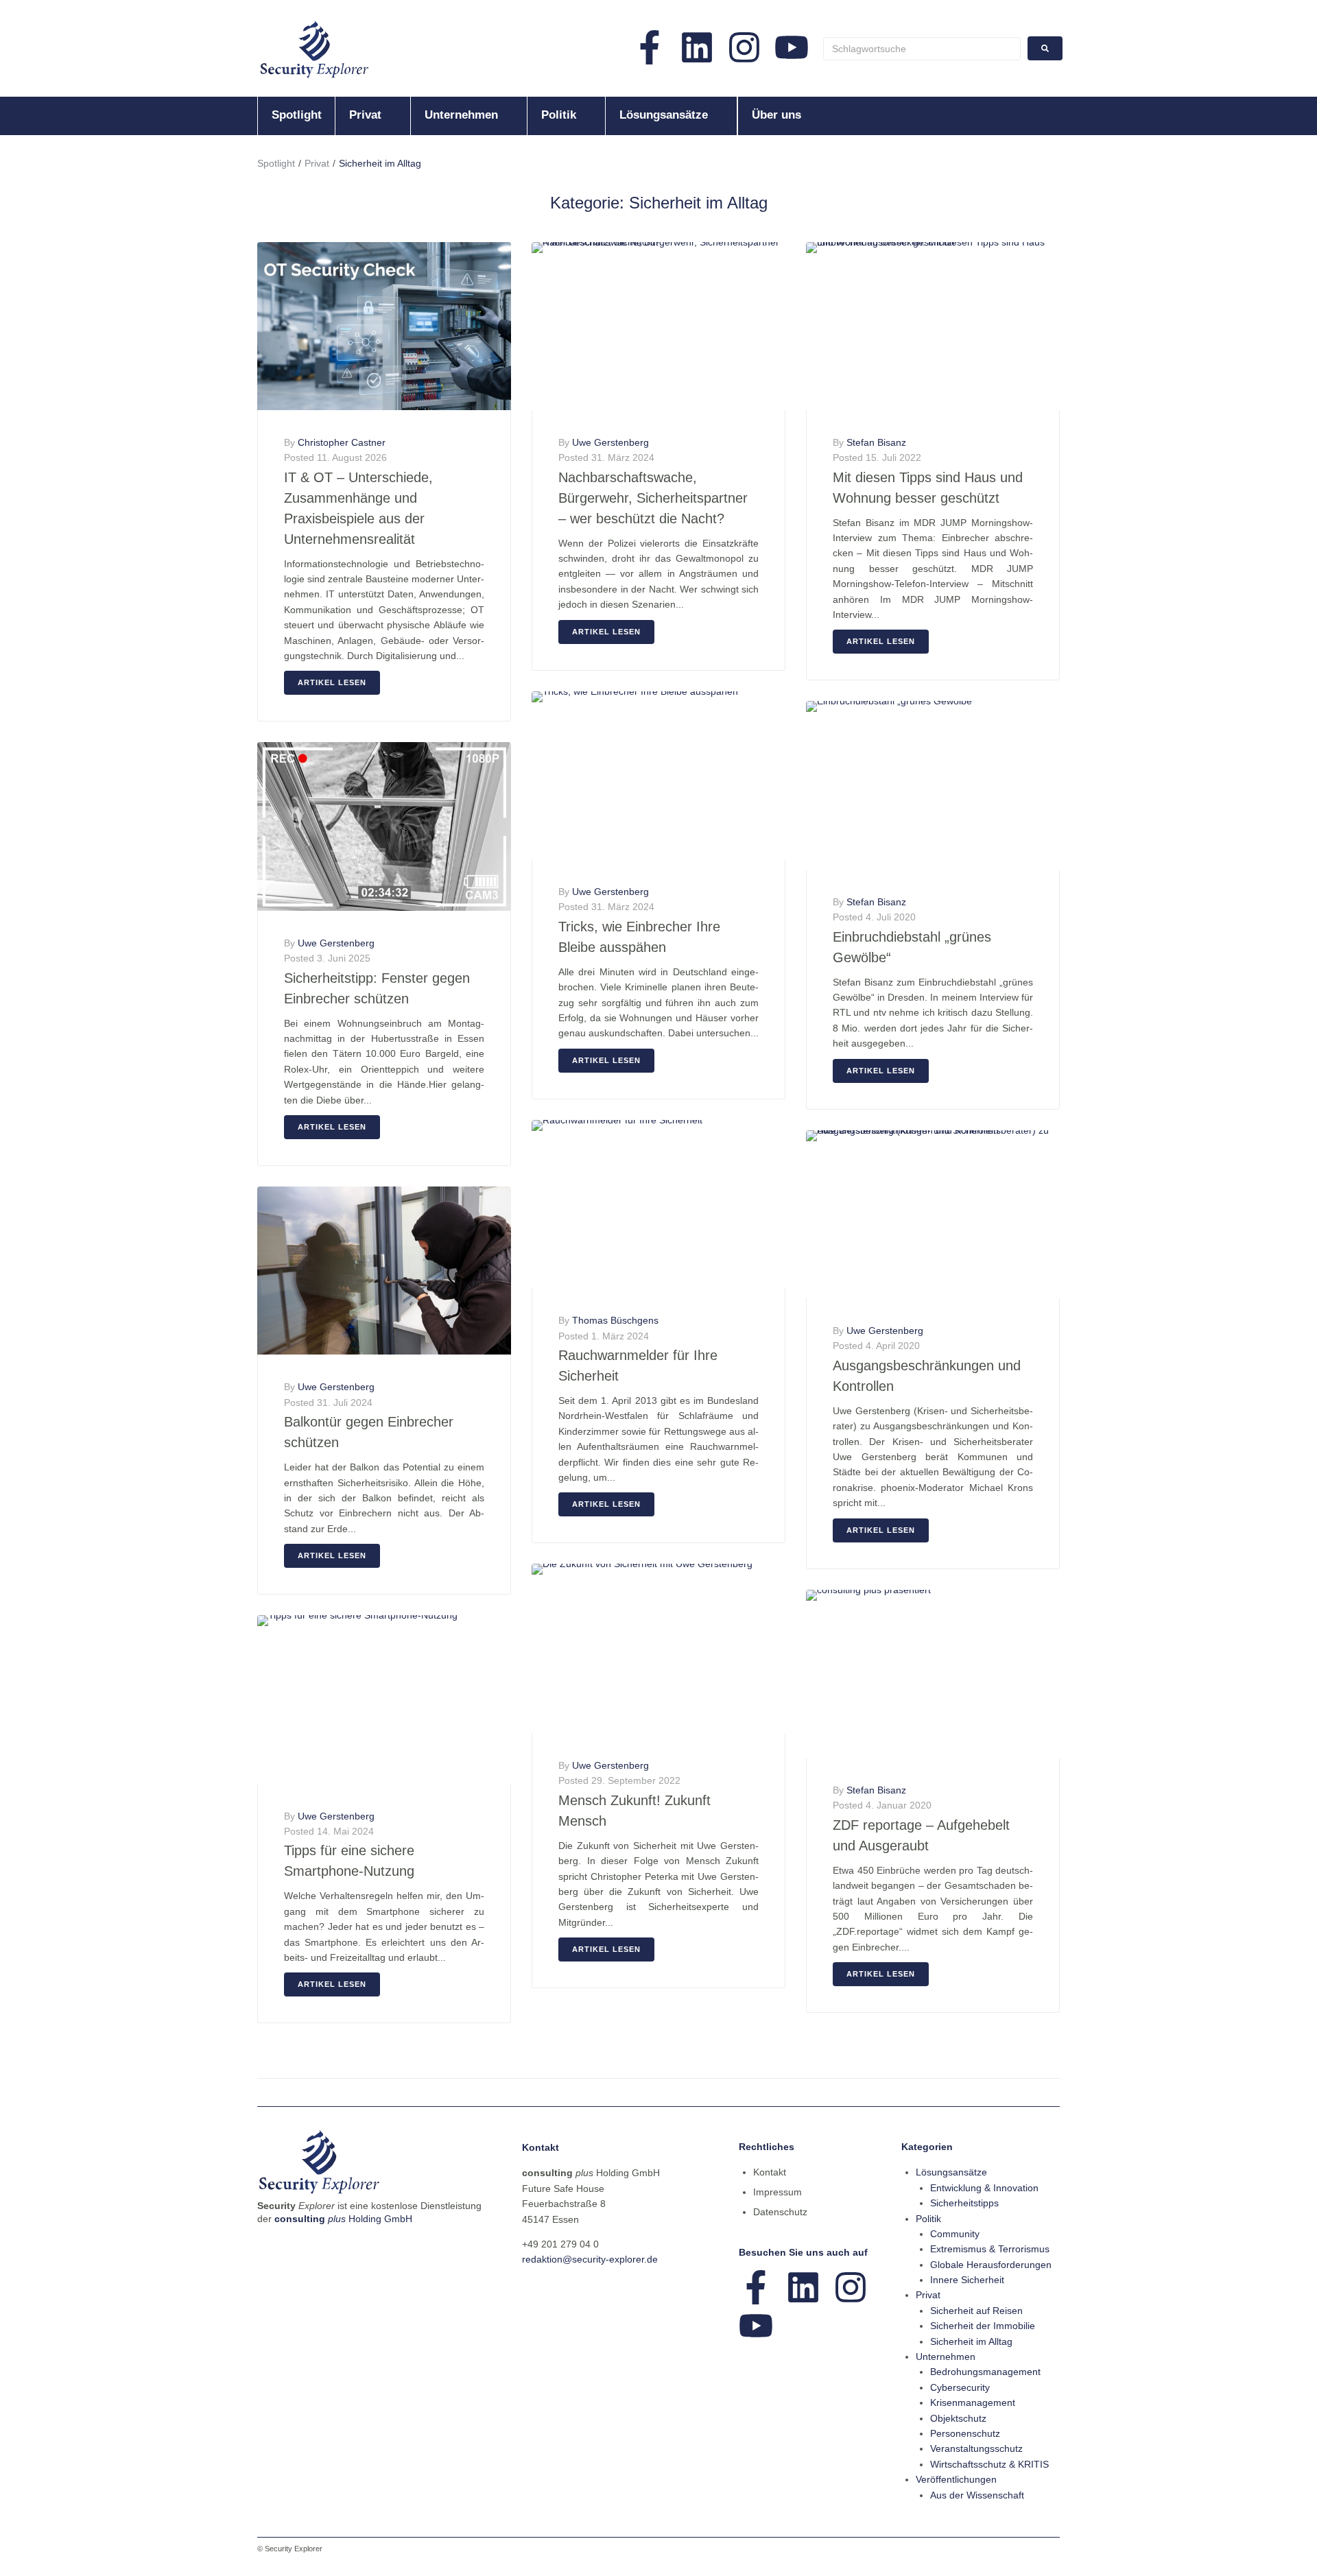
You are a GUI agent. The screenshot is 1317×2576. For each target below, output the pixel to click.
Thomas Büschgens (615, 1320)
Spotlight (276, 163)
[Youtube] (792, 47)
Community (955, 2234)
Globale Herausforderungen (991, 2265)
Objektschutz (958, 2418)
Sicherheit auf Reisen (976, 2311)
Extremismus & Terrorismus (990, 2249)
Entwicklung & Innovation (984, 2188)
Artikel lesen (332, 682)
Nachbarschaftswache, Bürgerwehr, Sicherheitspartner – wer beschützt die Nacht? (653, 498)
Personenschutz (965, 2433)
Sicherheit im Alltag (971, 2341)
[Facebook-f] (650, 47)
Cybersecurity (960, 2387)
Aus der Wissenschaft (977, 2495)
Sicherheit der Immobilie (983, 2326)
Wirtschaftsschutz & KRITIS (989, 2464)
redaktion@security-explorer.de (590, 2259)
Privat (317, 163)
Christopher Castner (342, 442)
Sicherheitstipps (964, 2203)
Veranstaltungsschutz (976, 2448)
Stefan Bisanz (876, 442)
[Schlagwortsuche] (922, 49)
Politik (928, 2219)
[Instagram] (744, 47)
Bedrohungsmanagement (985, 2372)
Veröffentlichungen (956, 2479)
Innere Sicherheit (967, 2280)
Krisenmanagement (973, 2402)
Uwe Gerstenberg (336, 943)
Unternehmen (946, 2357)
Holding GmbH (343, 2219)
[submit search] (1045, 48)
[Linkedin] (697, 47)
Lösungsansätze (951, 2172)
